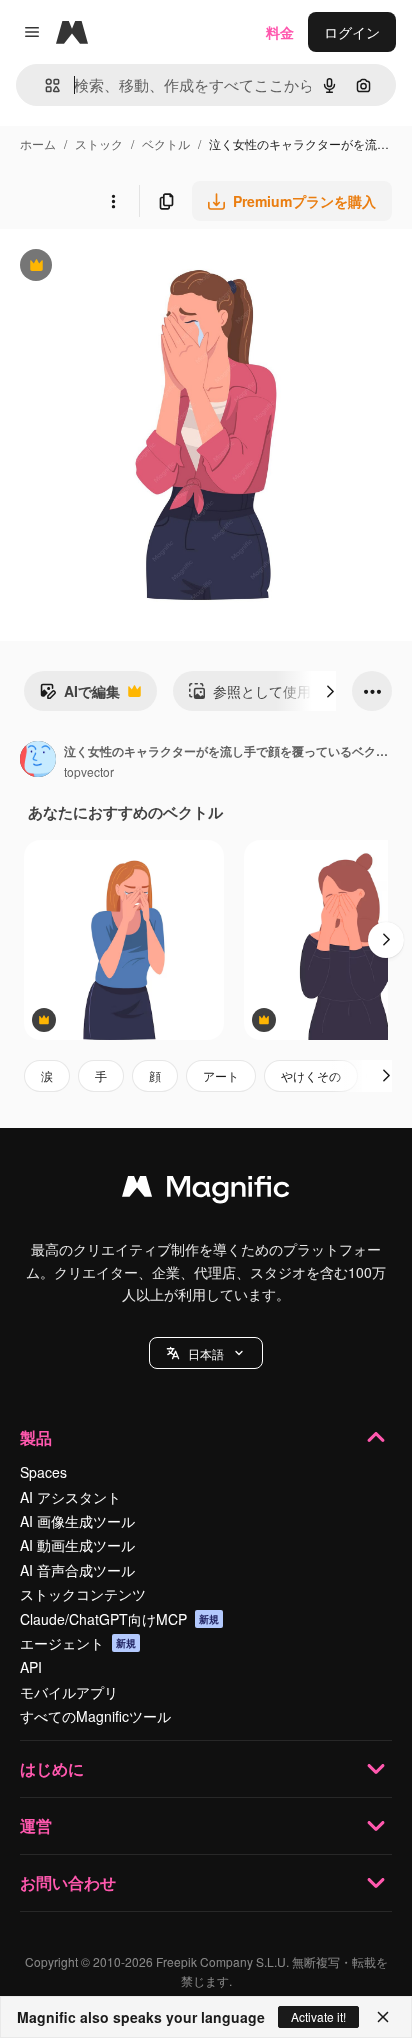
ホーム (38, 143)
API (31, 1667)
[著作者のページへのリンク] (38, 761)
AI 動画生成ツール (77, 1545)
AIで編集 (79, 696)
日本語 (206, 1353)
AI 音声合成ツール (77, 1570)
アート (221, 1075)
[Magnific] (206, 1191)
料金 (280, 32)
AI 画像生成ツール (77, 1521)
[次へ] (330, 691)
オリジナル (137, 267)
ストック (99, 143)
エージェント (78, 1643)
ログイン (352, 32)
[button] (206, 1353)
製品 (36, 1437)
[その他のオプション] (113, 201)
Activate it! (318, 2016)
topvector (89, 771)
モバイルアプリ (69, 1692)
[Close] (383, 2017)
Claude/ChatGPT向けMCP (119, 1619)
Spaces (43, 1472)
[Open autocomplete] (44, 85)
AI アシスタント (70, 1497)
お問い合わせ (68, 1882)
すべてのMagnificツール (95, 1716)
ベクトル (166, 143)
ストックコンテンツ (83, 1594)
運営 (36, 1825)
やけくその (311, 1075)
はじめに (52, 1768)
